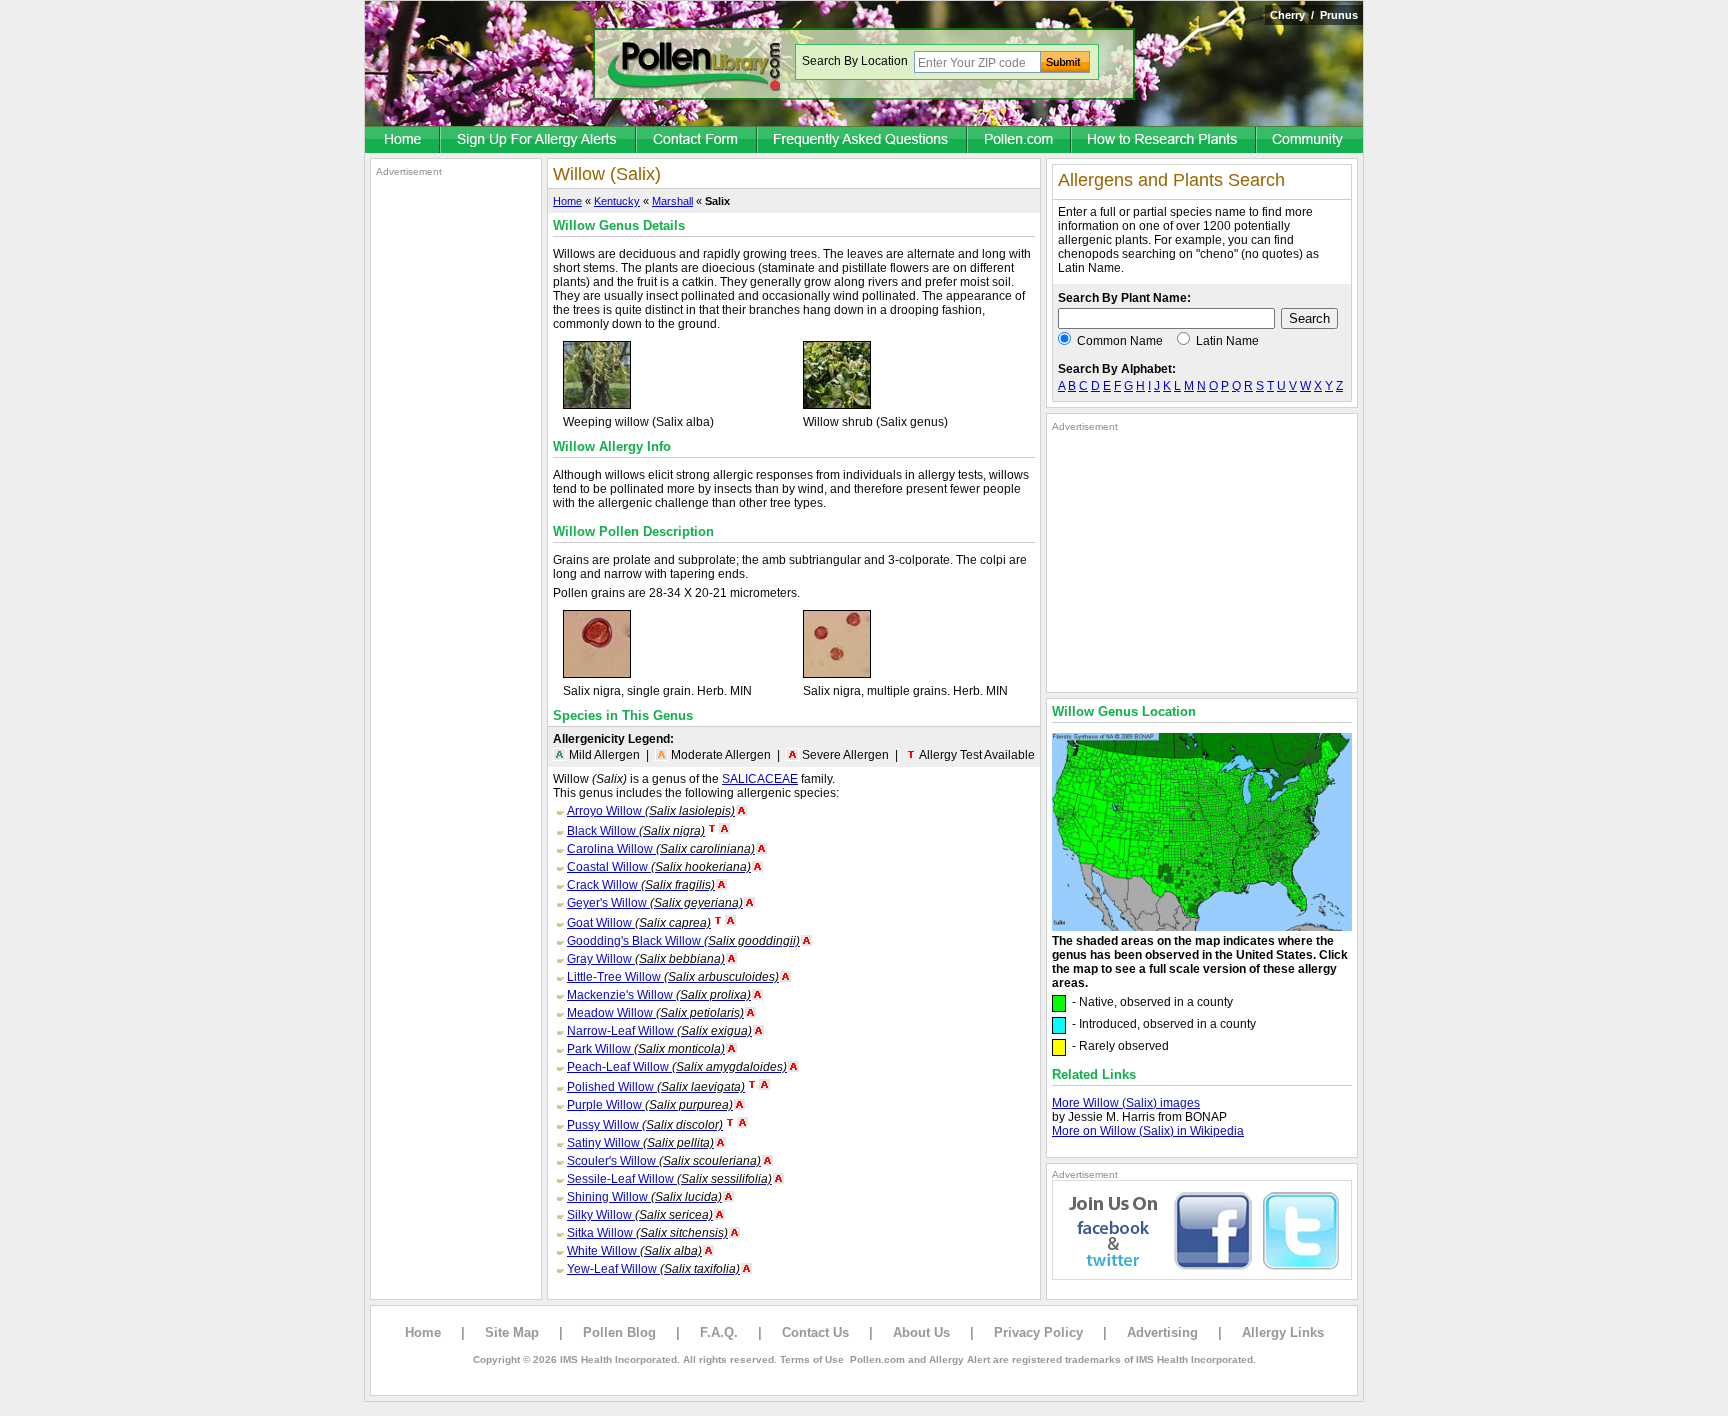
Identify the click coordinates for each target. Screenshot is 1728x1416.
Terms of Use (812, 1359)
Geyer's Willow (655, 903)
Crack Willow (641, 885)
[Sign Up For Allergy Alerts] (539, 141)
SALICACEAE (760, 779)
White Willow (634, 1251)
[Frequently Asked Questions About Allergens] (863, 141)
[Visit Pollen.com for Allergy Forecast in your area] (1020, 141)
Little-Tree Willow (673, 977)
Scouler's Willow (664, 1161)
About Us (921, 1332)
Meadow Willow (655, 1013)
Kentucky (617, 201)
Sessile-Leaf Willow (669, 1179)
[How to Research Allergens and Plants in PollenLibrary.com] (1164, 141)
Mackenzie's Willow (659, 995)
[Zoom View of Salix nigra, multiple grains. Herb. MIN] (837, 674)
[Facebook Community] (1310, 141)
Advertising (1162, 1332)
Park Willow (646, 1049)
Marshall (672, 201)
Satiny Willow (640, 1143)
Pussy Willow (645, 1125)
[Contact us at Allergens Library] (697, 141)
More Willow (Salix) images (1126, 1103)
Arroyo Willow (651, 811)
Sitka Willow (647, 1233)
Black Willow (636, 831)
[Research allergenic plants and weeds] (403, 141)
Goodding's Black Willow (683, 941)
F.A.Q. (719, 1332)
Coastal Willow (659, 867)
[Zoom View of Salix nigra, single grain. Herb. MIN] (597, 674)
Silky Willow (640, 1215)
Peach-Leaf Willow (677, 1067)
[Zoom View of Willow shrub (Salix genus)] (837, 405)
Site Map (512, 1332)
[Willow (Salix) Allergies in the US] (1202, 927)
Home (567, 201)
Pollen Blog (619, 1332)
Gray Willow (646, 959)
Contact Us (815, 1332)
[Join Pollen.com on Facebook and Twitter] (1202, 1276)
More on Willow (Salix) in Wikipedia (1148, 1131)
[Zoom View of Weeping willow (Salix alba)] (597, 405)
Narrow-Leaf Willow (659, 1031)
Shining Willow (644, 1197)
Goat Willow (639, 923)
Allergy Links (1283, 1332)
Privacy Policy (1038, 1332)
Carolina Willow (661, 849)
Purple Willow (650, 1105)
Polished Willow (656, 1087)
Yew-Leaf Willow (653, 1269)
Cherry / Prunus (1314, 15)
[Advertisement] (456, 478)
